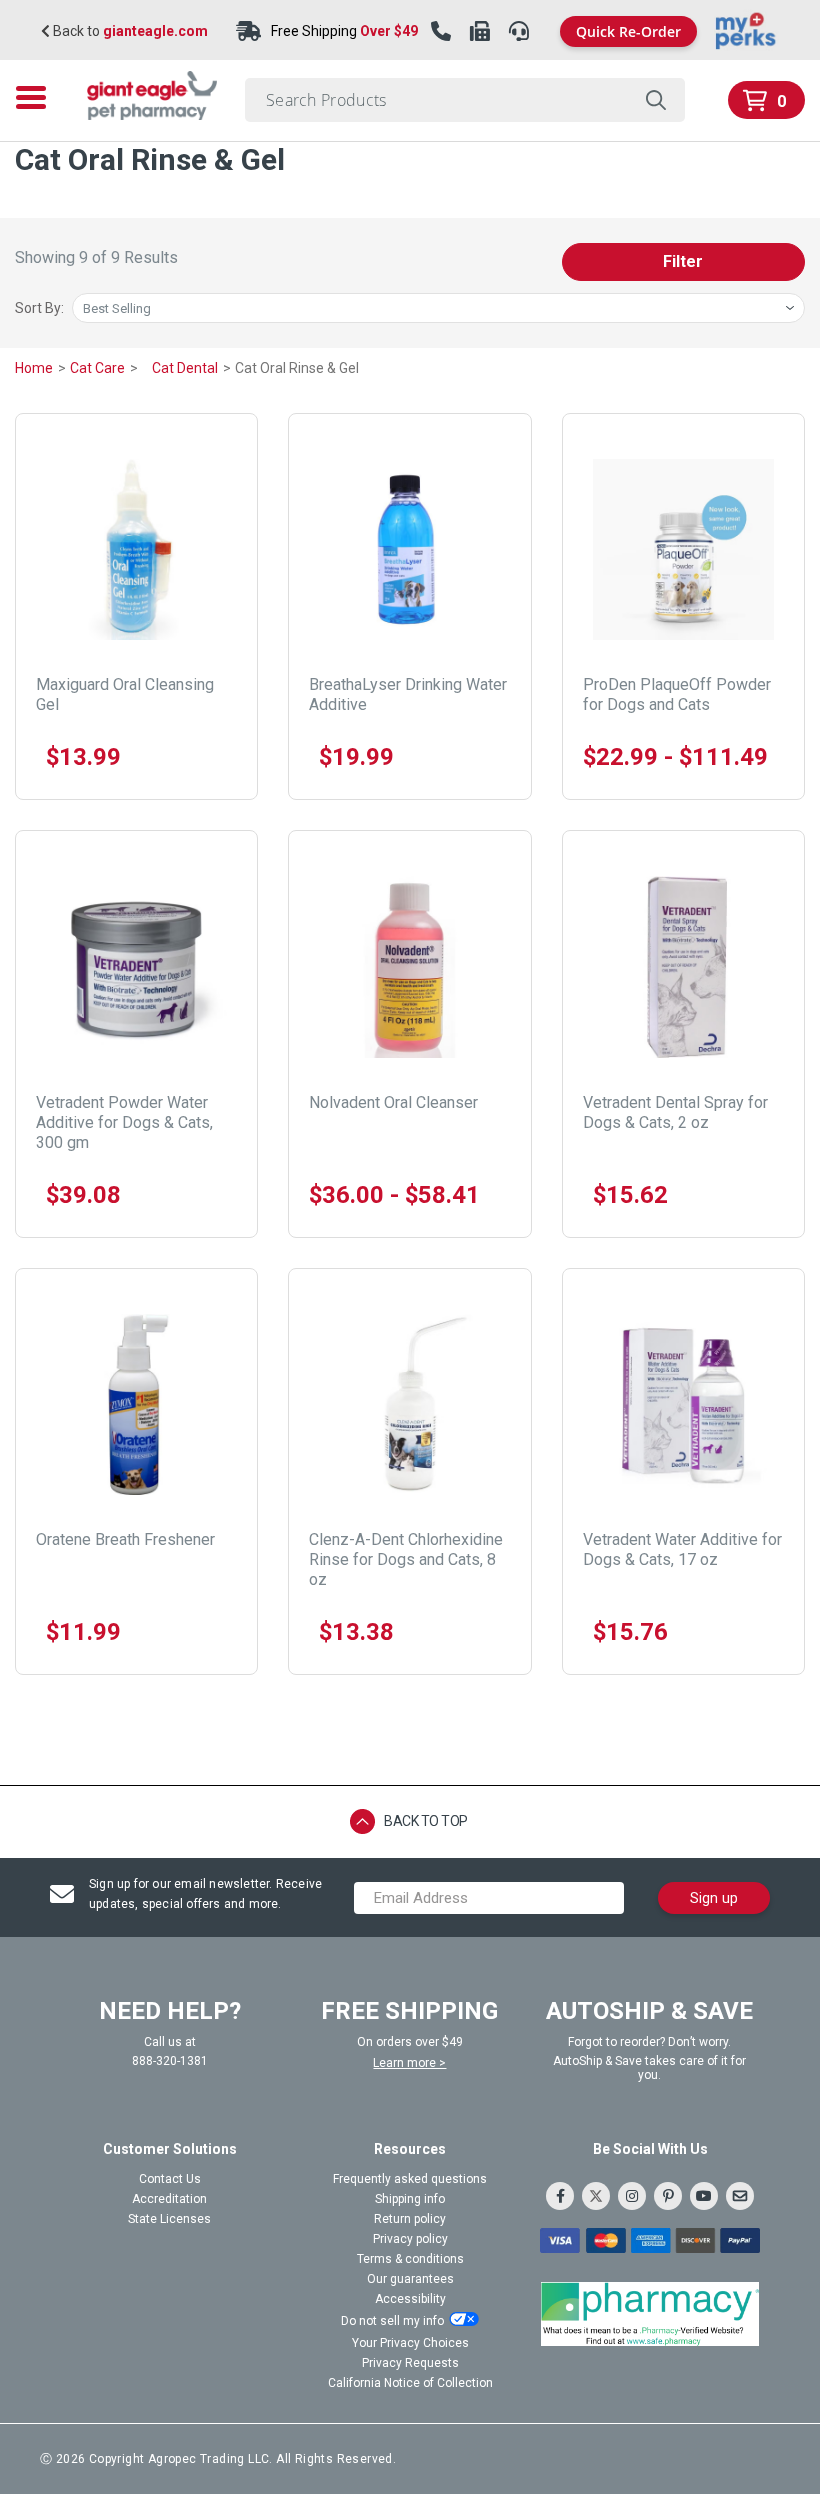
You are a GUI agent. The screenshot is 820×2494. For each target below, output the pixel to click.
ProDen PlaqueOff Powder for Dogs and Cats (677, 694)
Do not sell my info (392, 2321)
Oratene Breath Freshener (125, 1539)
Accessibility (410, 2299)
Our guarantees (410, 2279)
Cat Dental (186, 368)
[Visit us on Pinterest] (668, 2196)
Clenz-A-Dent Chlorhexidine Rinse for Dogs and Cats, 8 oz (406, 1559)
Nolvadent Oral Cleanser (393, 1102)
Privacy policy (410, 2239)
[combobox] (465, 100)
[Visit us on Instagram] (632, 2196)
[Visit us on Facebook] (560, 2196)
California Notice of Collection (410, 2383)
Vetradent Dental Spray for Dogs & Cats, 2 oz (675, 1112)
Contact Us (170, 2179)
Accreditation (169, 2199)
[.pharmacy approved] (650, 2314)
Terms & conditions (410, 2259)
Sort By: (39, 308)
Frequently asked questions (410, 2179)
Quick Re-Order (628, 31)
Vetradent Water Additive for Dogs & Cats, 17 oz (682, 1549)
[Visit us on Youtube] (704, 2196)
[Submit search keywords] (655, 100)
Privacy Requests (410, 2363)
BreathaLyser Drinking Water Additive (408, 694)
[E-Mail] (740, 2196)
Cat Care (99, 368)
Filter (683, 261)
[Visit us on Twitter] (596, 2196)
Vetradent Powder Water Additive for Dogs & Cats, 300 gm (124, 1122)
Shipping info (410, 2199)
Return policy (410, 2219)
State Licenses (169, 2219)
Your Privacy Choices (410, 2343)
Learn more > (409, 2063)
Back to (129, 31)
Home (35, 368)
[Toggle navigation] (37, 97)
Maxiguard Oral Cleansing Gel (125, 694)
